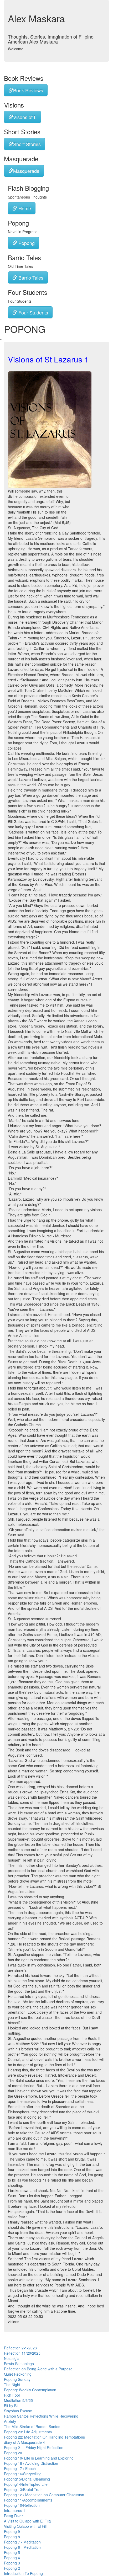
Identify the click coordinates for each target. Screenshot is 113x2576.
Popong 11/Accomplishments (28, 2500)
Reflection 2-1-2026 (20, 2348)
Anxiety (10, 2421)
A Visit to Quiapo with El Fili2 (28, 2521)
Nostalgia (12, 2358)
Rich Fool (12, 2395)
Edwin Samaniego (19, 2364)
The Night (12, 2385)
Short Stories (27, 144)
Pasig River (13, 2516)
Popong (26, 243)
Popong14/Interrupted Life (26, 2484)
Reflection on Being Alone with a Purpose (38, 2369)
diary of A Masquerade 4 (24, 2442)
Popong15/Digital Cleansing (27, 2479)
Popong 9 (12, 2531)
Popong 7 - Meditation (22, 2542)
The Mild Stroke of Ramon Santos (32, 2427)
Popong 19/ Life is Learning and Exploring (39, 2458)
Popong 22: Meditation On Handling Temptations (44, 2437)
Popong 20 (13, 2453)
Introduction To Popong (23, 2573)
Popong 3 (12, 2563)
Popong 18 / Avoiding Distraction (31, 2463)
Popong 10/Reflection (22, 2505)
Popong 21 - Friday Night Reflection (34, 2447)
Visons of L (25, 117)
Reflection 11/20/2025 (22, 2353)
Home (24, 208)
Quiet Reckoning (18, 2374)
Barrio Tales (30, 277)
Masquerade (26, 171)
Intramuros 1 (15, 2510)
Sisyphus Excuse (18, 2411)
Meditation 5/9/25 (18, 2400)
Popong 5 (12, 2552)
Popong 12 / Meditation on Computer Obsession (44, 2495)
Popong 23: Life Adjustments (28, 2432)
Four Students (33, 312)
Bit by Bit (11, 2406)
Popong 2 (12, 2568)
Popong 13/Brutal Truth (23, 2489)
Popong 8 (12, 2537)
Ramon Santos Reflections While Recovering (41, 2416)
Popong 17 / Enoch (20, 2468)
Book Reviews (28, 90)
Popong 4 (12, 2558)
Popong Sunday (17, 2379)
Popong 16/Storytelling (23, 2474)
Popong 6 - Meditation (22, 2547)
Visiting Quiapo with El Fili (25, 2526)
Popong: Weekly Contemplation (30, 2390)
